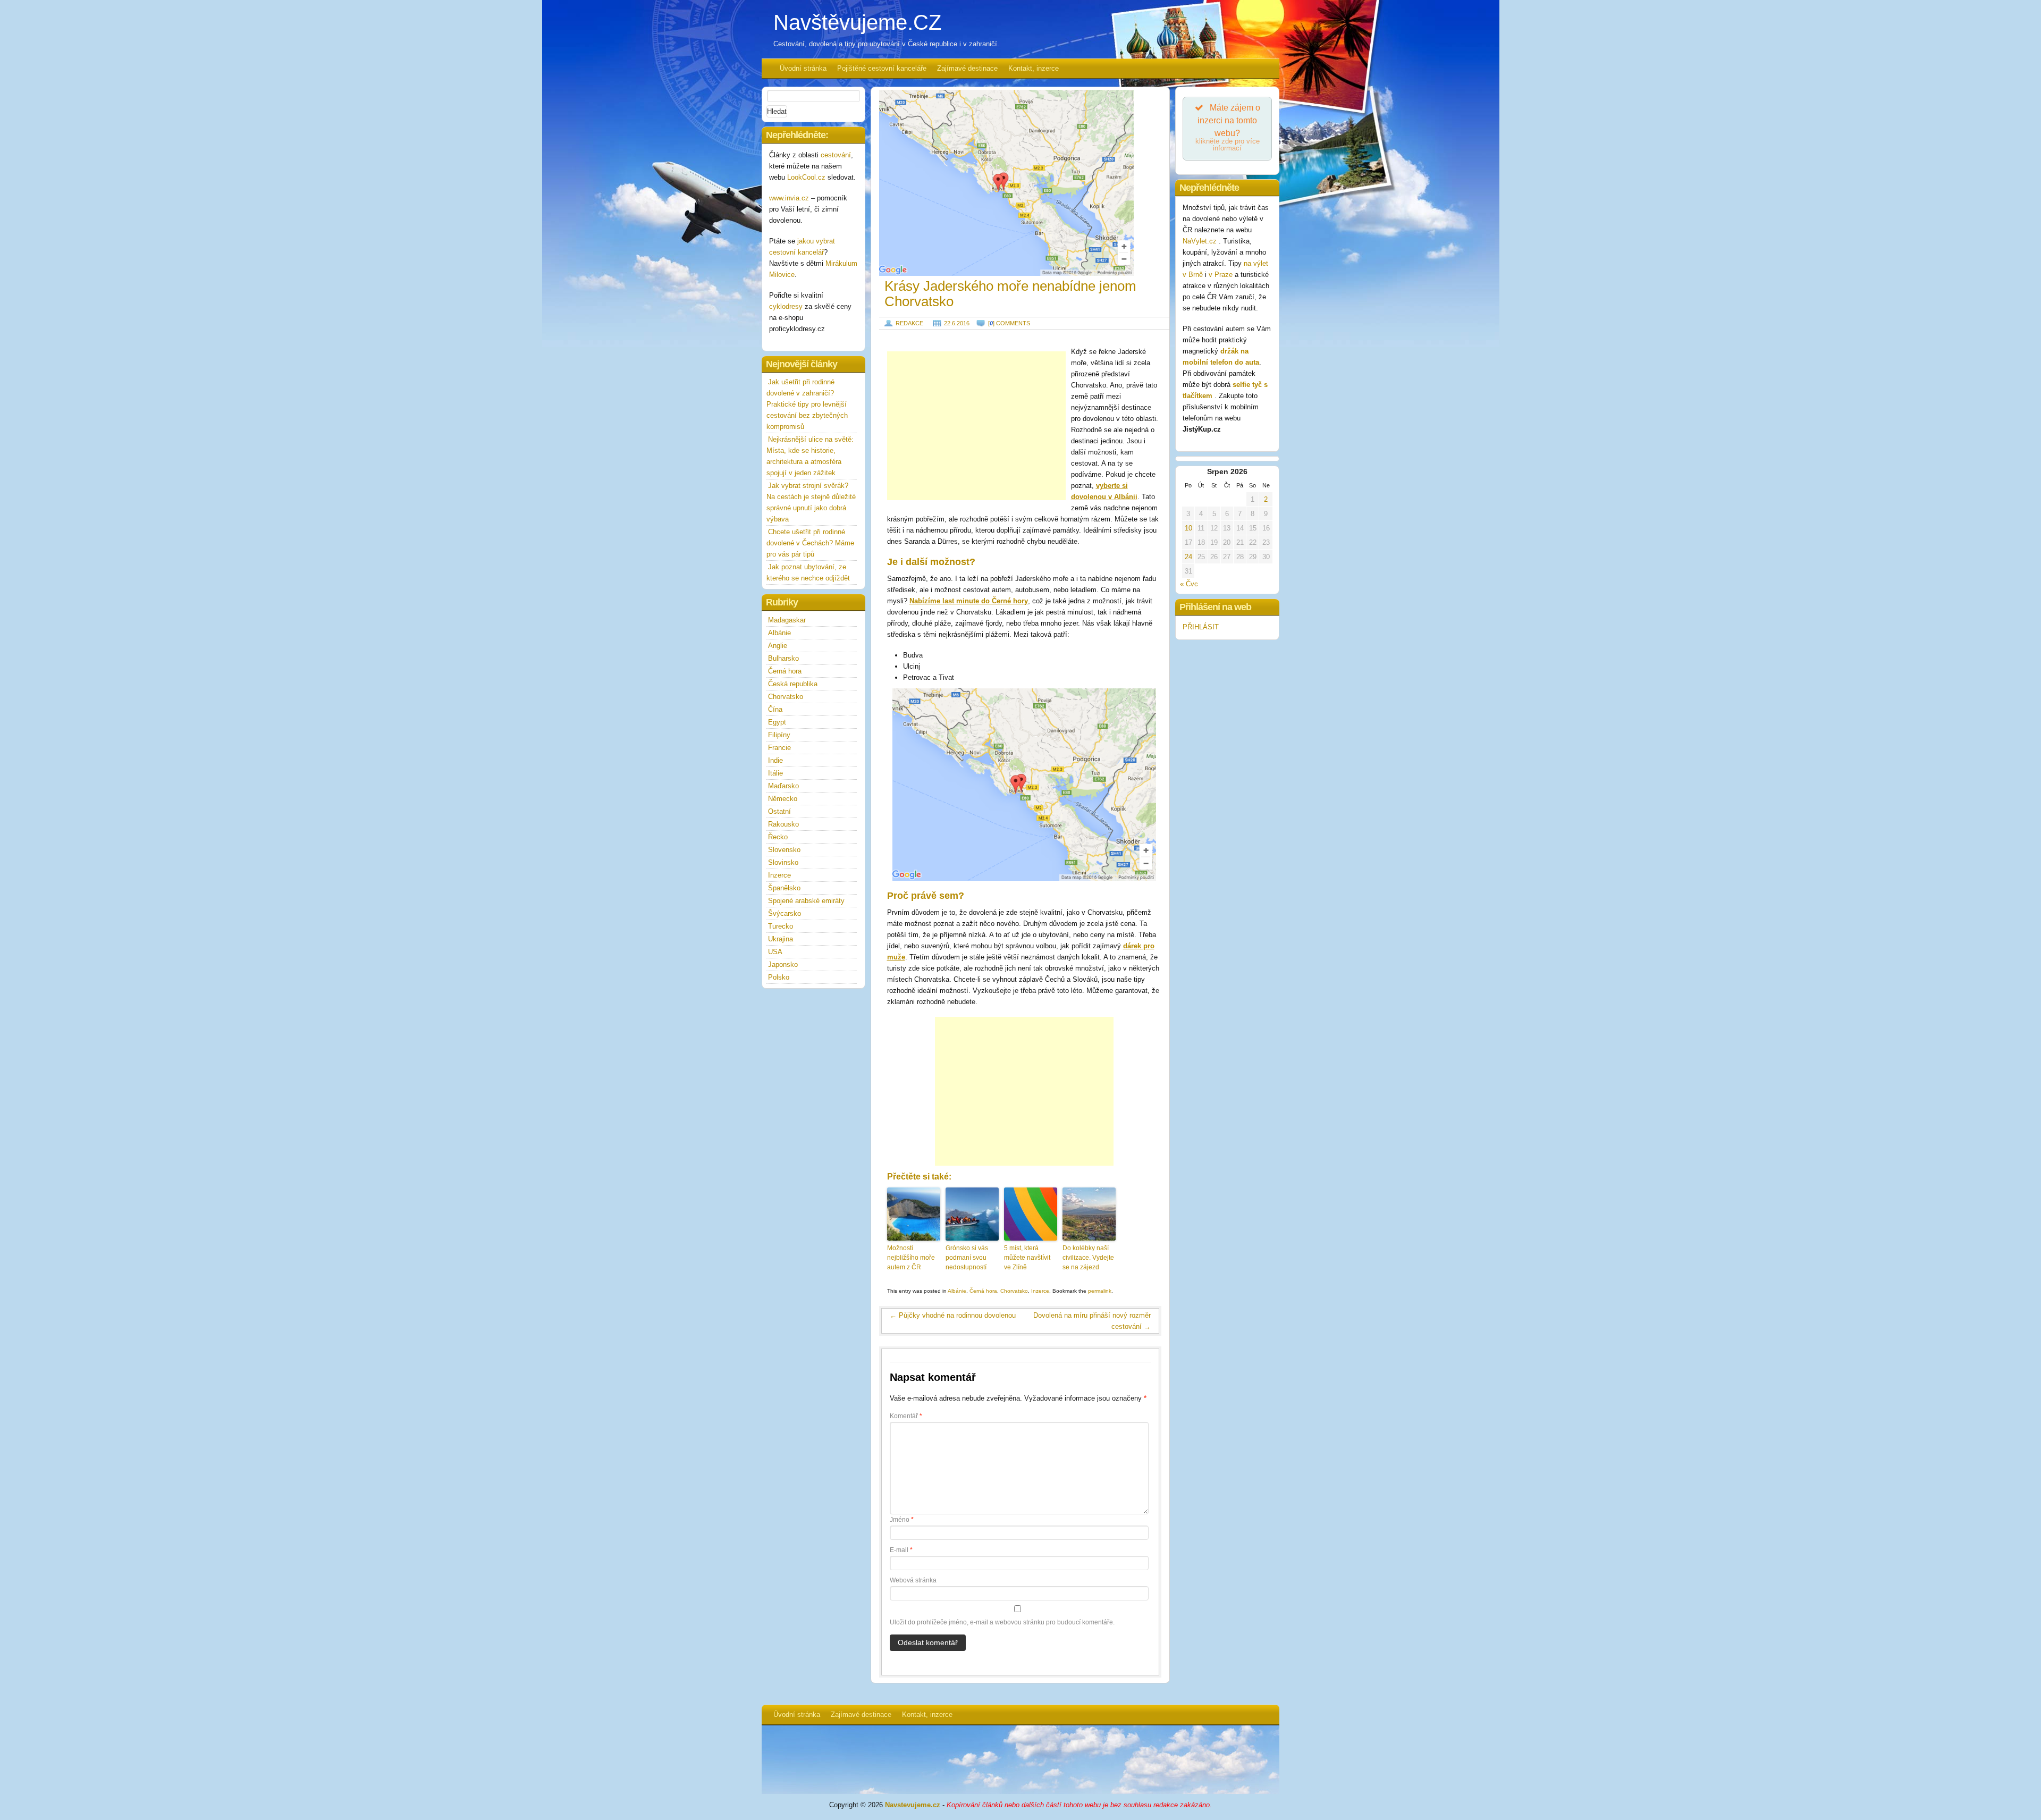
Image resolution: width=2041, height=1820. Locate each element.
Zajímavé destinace (967, 68)
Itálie (775, 773)
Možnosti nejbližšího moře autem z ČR (911, 1258)
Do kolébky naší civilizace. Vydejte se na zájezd (1088, 1258)
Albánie (957, 1291)
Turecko (781, 926)
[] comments (1009, 323)
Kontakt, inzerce (1034, 68)
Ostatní (779, 811)
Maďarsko (783, 786)
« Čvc (1189, 584)
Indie (775, 760)
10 (1188, 528)
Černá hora (983, 1291)
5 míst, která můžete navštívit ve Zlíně (1027, 1258)
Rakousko (783, 824)
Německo (783, 799)
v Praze (1221, 275)
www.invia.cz (789, 198)
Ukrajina (781, 939)
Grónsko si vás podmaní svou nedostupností (967, 1258)
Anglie (778, 646)
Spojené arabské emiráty (806, 901)
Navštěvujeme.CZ (857, 22)
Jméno (902, 1520)
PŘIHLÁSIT (1201, 627)
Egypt (777, 722)
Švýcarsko (785, 913)
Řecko (778, 837)
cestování (836, 155)
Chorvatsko (1014, 1291)
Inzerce (1040, 1291)
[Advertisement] (976, 426)
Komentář (906, 1416)
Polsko (779, 977)
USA (775, 952)
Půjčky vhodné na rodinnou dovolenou (953, 1315)
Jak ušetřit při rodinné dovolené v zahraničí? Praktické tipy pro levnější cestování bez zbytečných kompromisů (807, 404)
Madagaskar (787, 620)
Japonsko (783, 964)
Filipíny (779, 735)
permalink (1100, 1291)
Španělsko (784, 888)
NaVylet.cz (1201, 241)
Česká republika (793, 684)
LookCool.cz (806, 177)
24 (1188, 557)
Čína (775, 709)
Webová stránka (913, 1580)
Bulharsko (783, 658)
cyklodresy (786, 306)
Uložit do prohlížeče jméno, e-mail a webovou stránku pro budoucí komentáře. (1002, 1622)
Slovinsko (783, 862)
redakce (909, 323)
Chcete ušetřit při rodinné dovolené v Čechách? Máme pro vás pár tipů (810, 543)
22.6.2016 (957, 323)
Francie (779, 748)
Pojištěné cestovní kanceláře (882, 68)
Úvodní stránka (803, 68)
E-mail (901, 1550)
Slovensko (784, 850)
